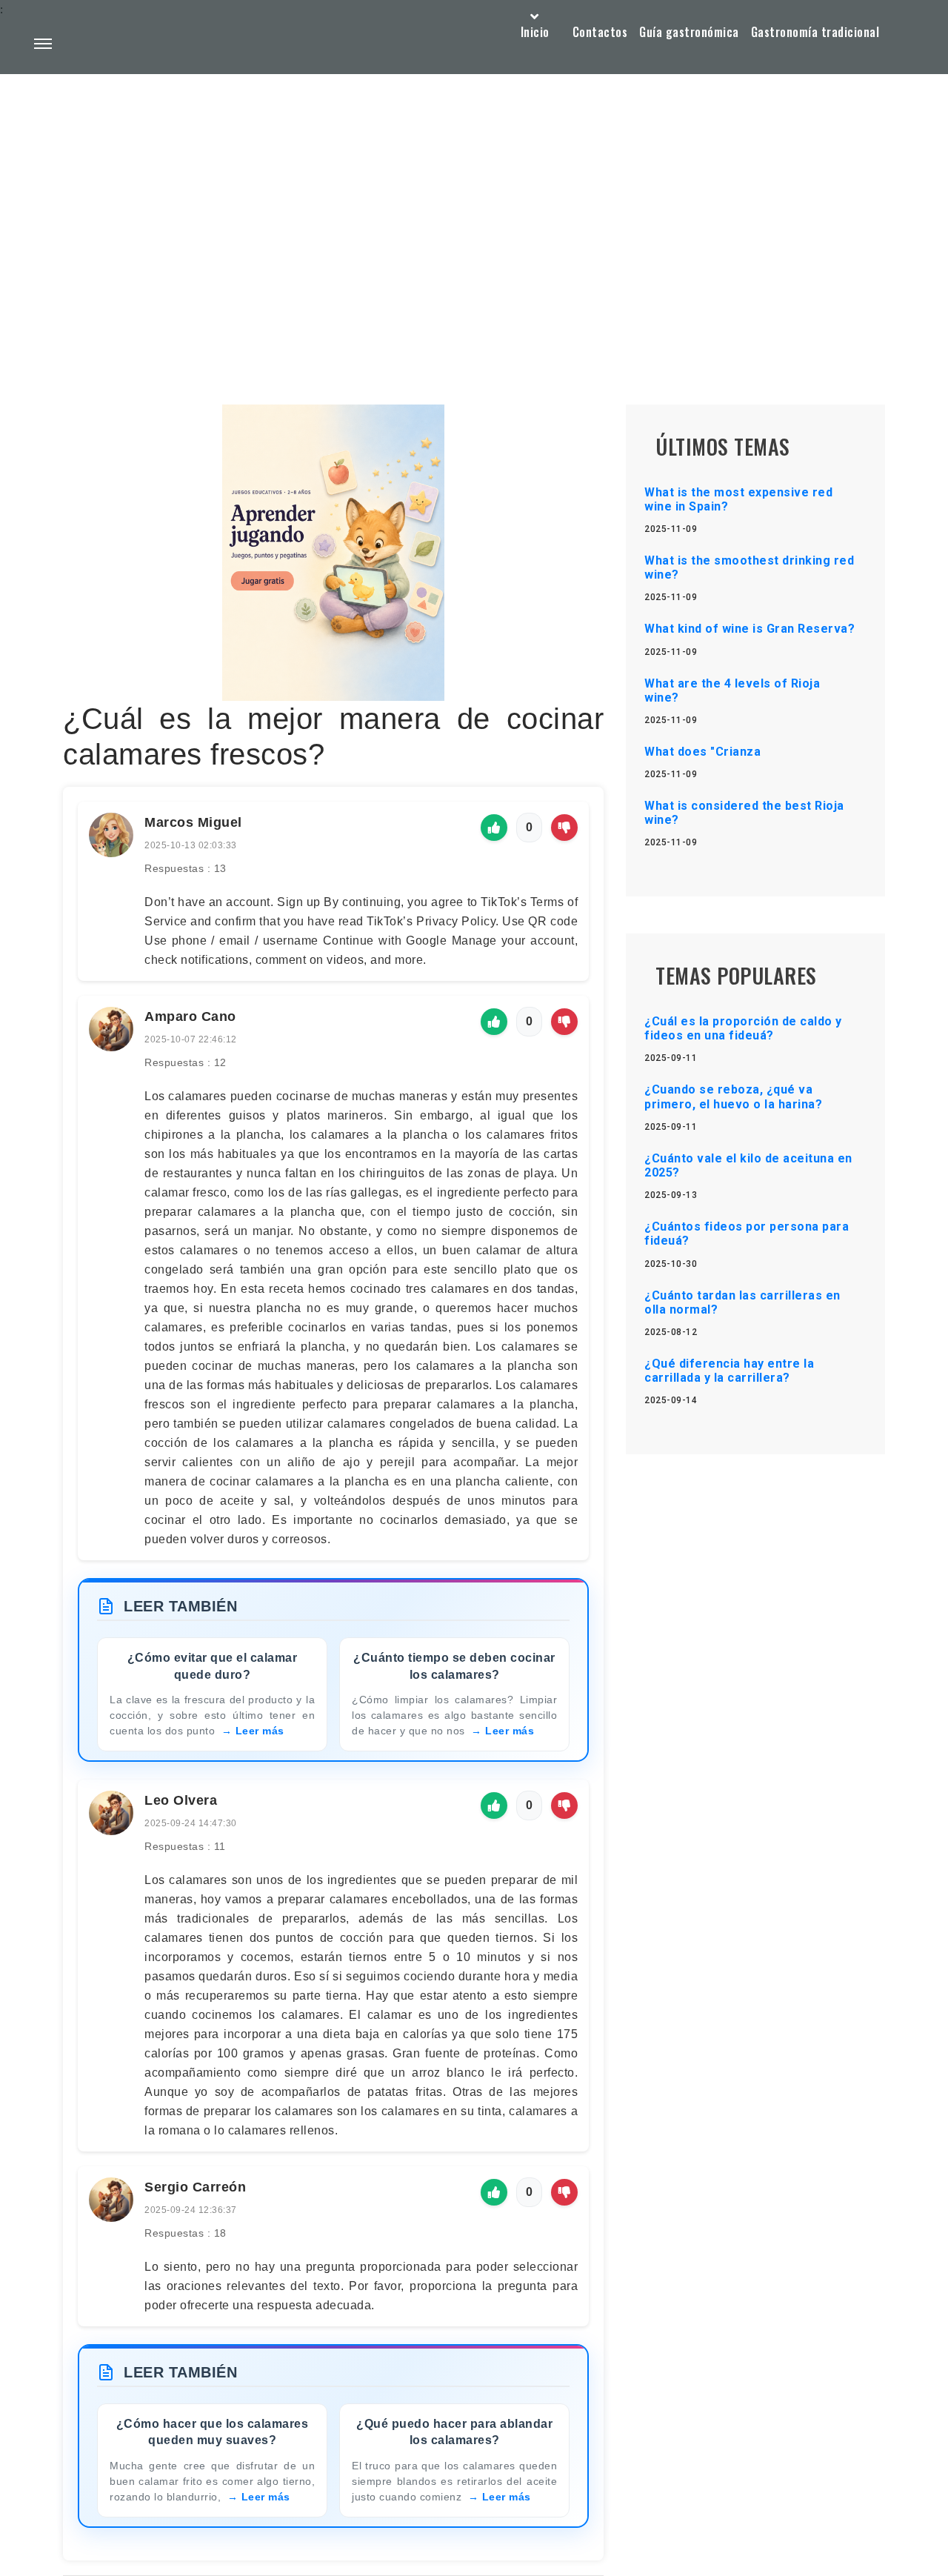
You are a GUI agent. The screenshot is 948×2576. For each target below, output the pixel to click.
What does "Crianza (702, 752)
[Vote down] (564, 828)
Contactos (600, 32)
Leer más (260, 1731)
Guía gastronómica (689, 32)
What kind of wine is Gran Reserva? (750, 629)
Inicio (535, 32)
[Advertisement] (474, 204)
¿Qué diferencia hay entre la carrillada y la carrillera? (729, 1371)
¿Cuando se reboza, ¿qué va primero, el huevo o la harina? (733, 1096)
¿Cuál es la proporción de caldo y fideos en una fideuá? (743, 1028)
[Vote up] (494, 828)
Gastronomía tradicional (815, 32)
